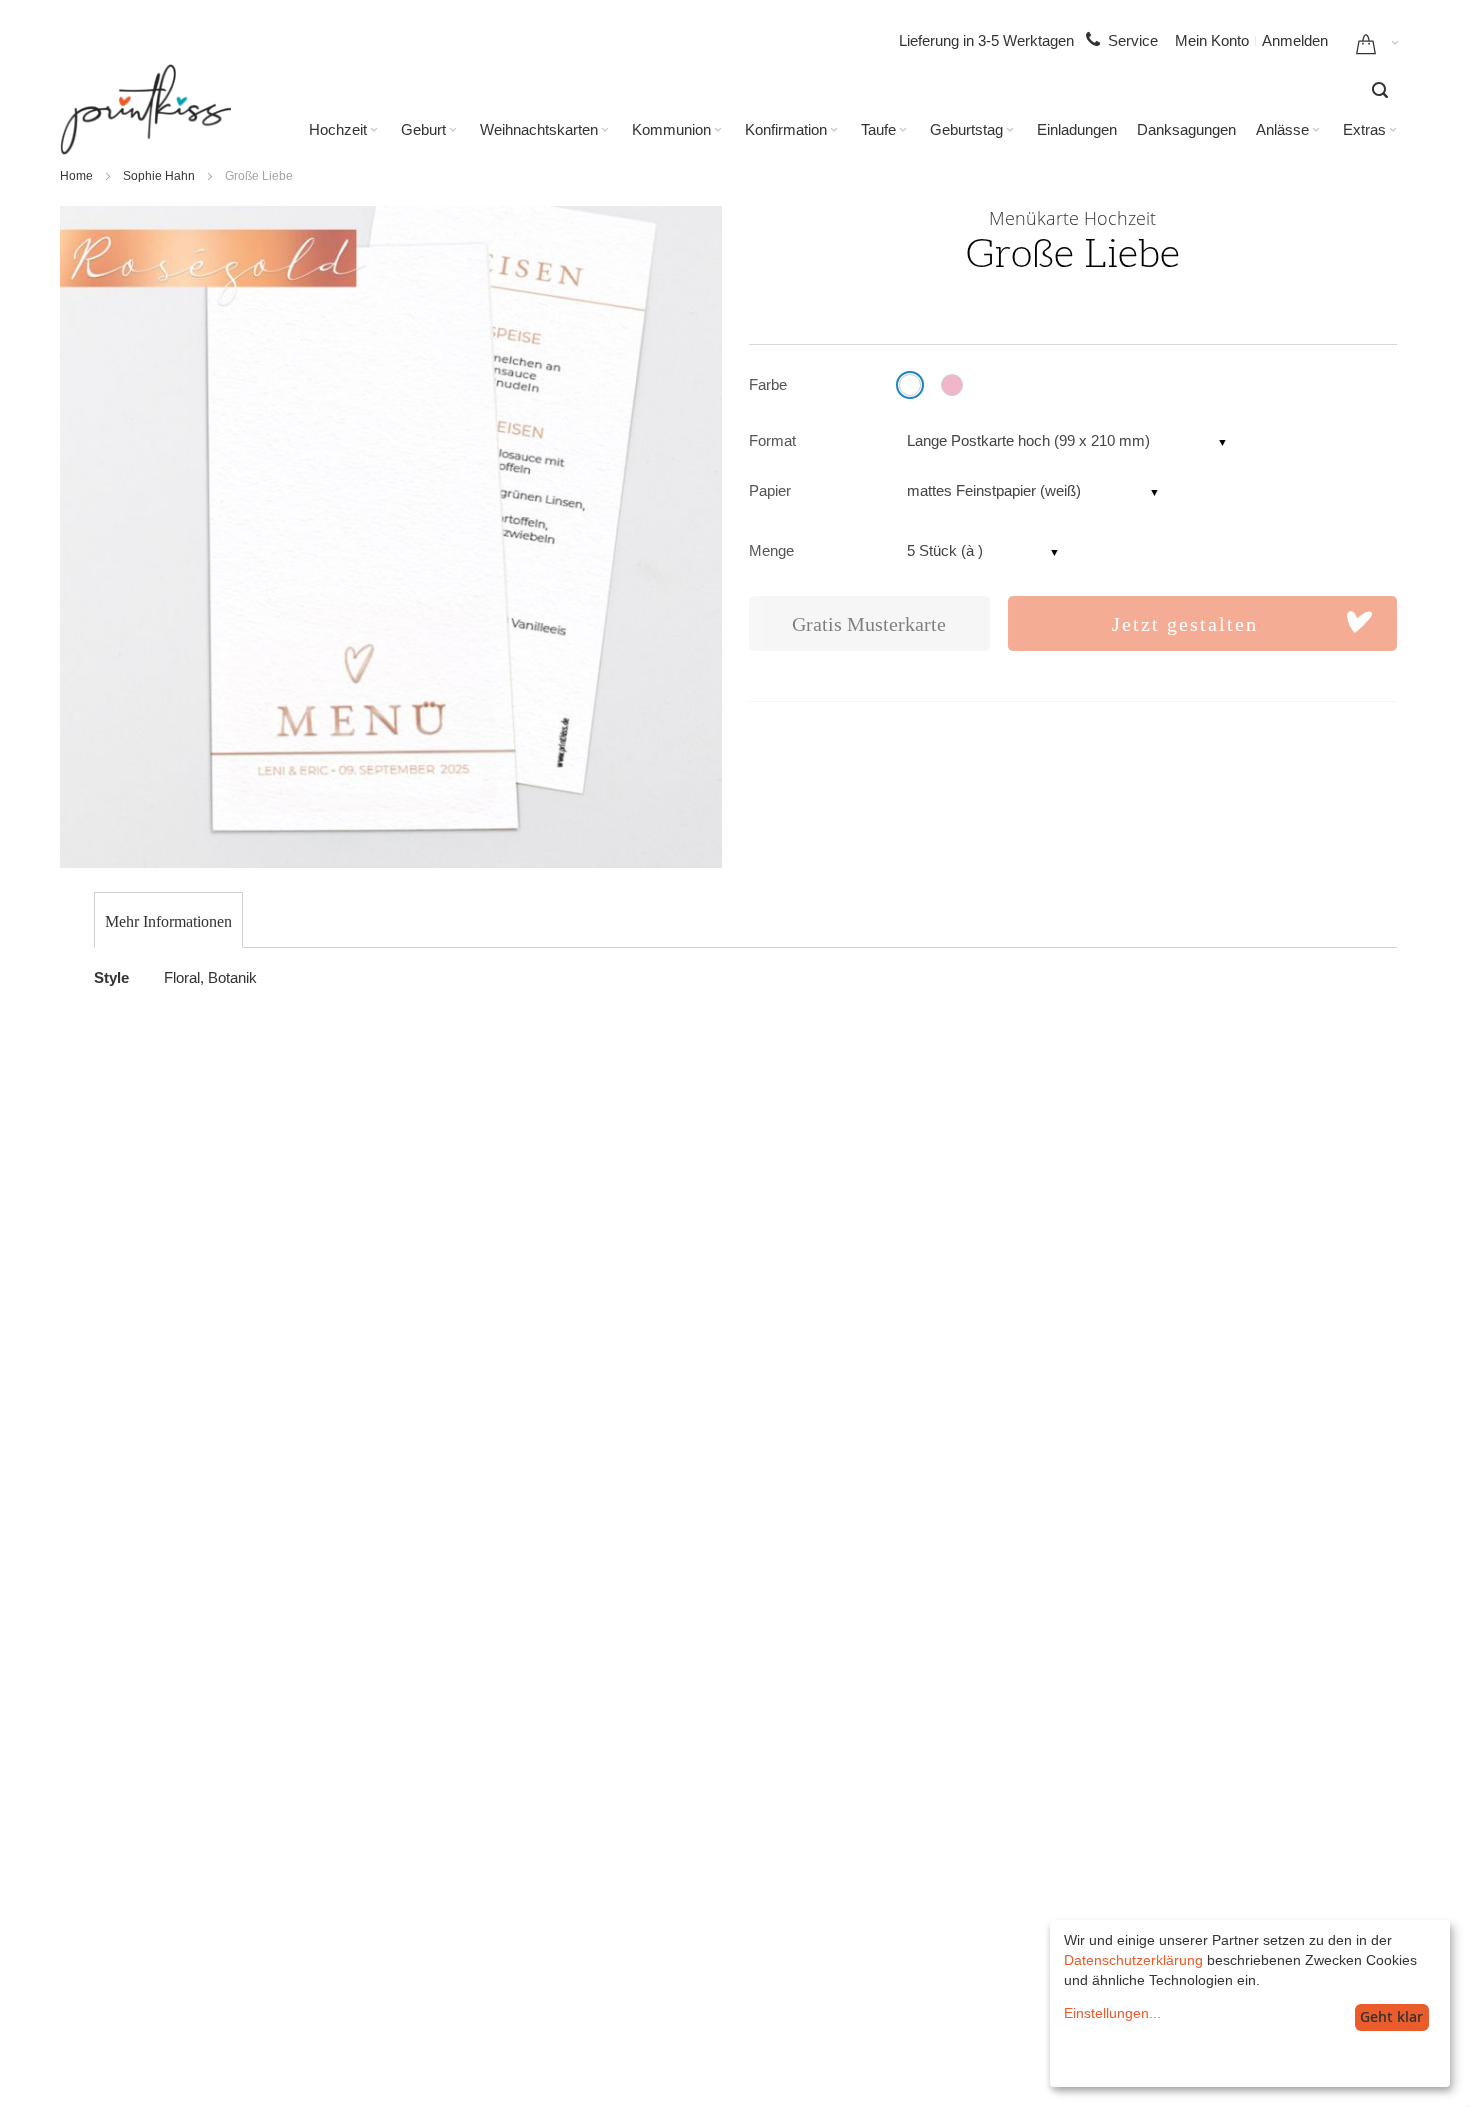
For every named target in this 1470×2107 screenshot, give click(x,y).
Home (76, 176)
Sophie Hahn (159, 176)
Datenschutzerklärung (1133, 1960)
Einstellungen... (1112, 2013)
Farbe (768, 384)
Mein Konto (1212, 40)
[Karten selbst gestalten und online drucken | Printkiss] (145, 109)
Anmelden (1295, 40)
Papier (770, 490)
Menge (771, 550)
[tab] (168, 922)
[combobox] (1380, 90)
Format (772, 440)
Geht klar (1391, 2016)
